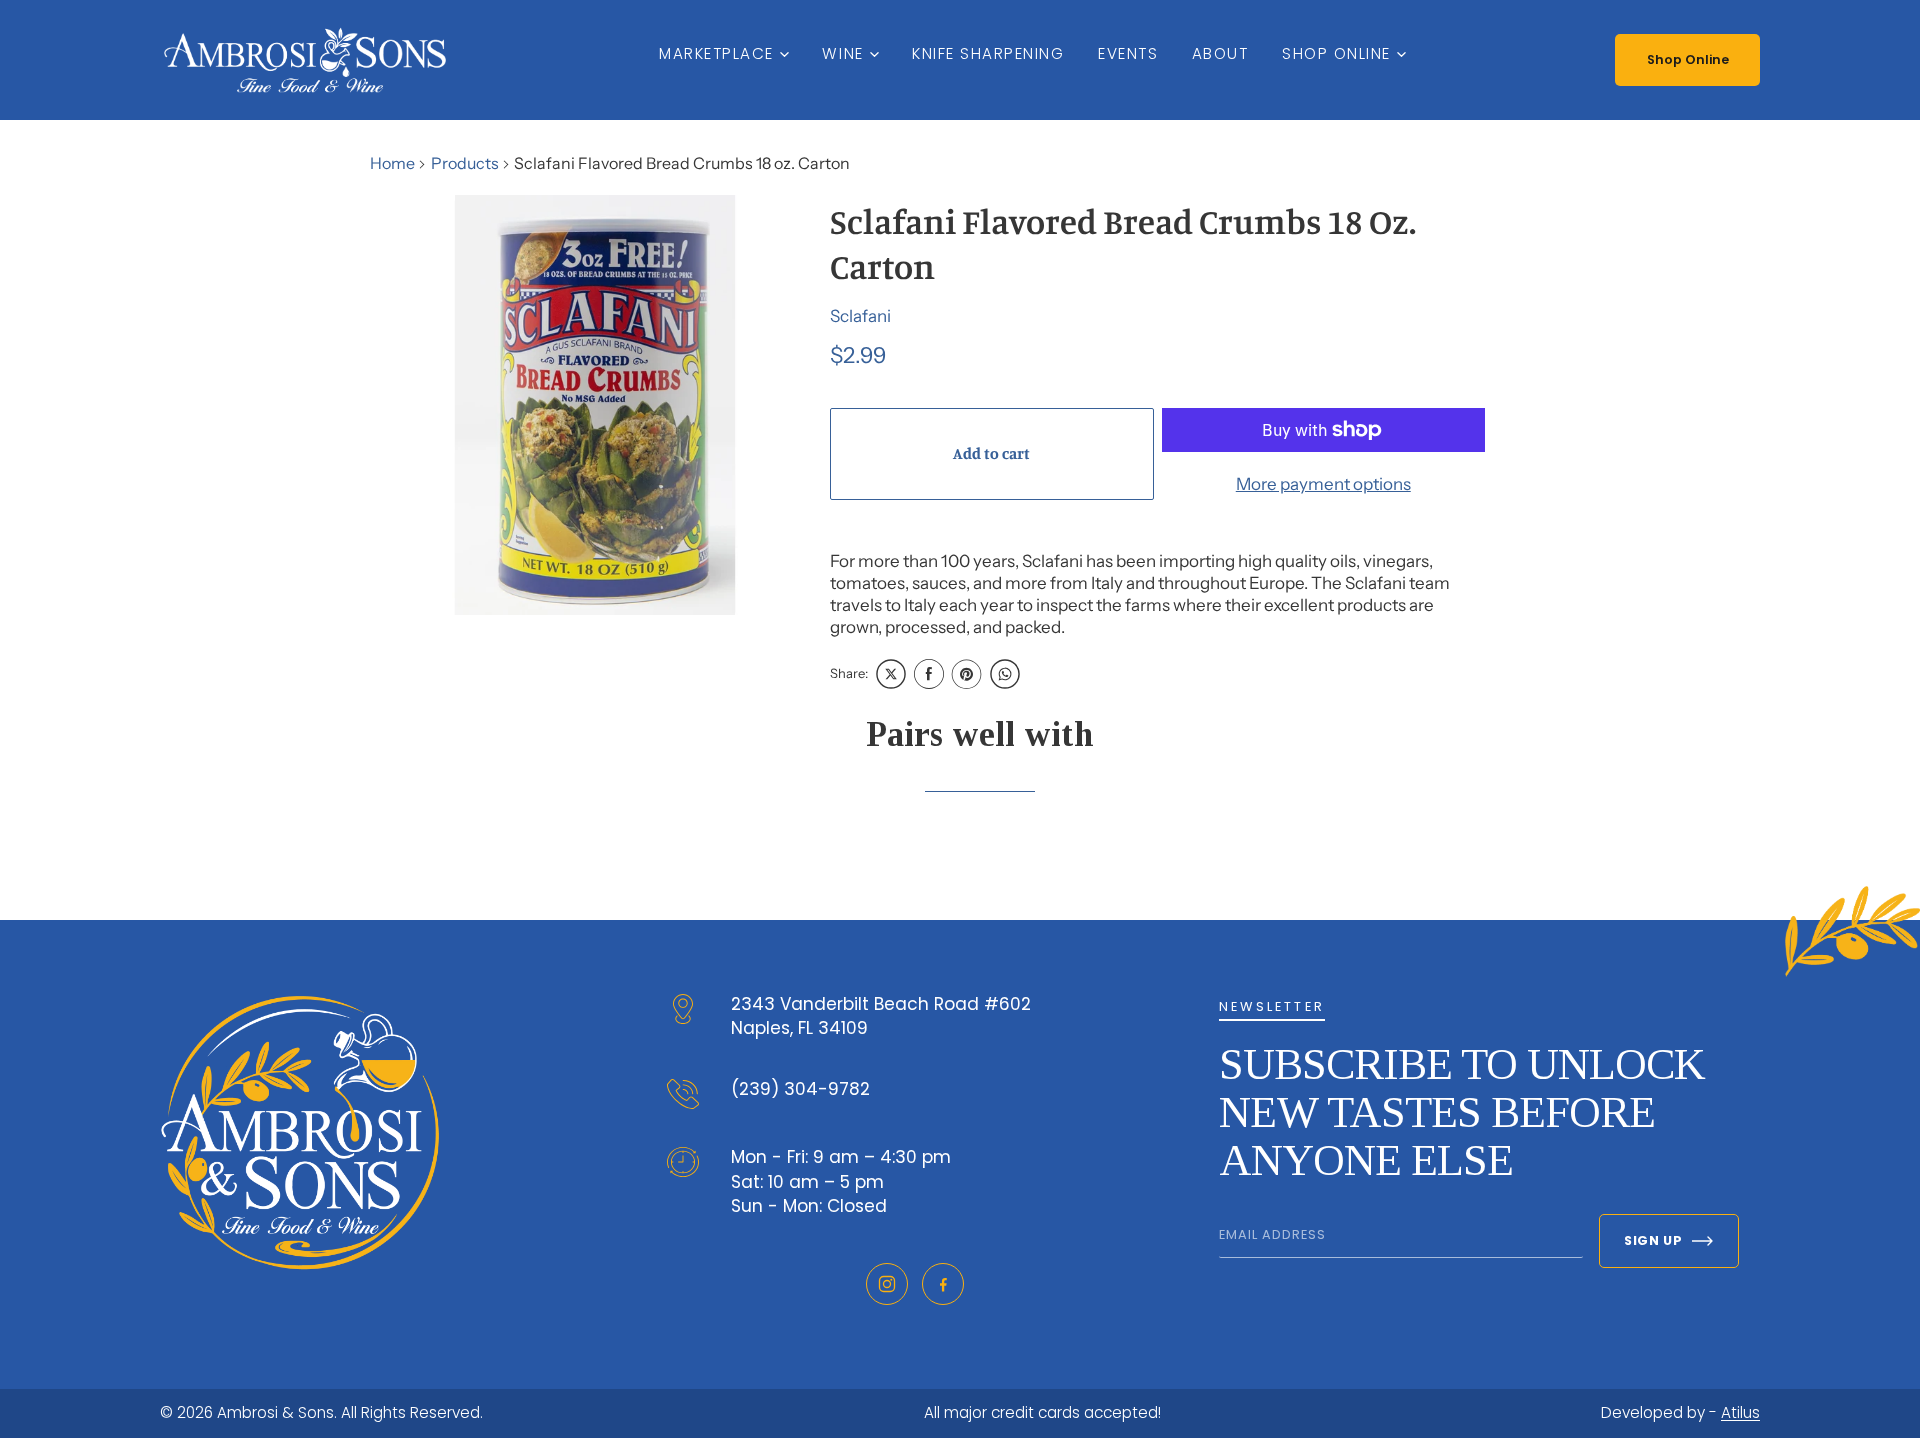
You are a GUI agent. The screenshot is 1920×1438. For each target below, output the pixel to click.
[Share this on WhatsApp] (1005, 674)
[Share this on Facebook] (929, 674)
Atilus (1740, 1412)
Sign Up (1653, 1240)
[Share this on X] (891, 674)
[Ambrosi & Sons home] (305, 60)
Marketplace (716, 53)
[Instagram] (887, 1284)
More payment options (1323, 484)
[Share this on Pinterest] (967, 674)
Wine (842, 53)
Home (392, 163)
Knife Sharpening (988, 53)
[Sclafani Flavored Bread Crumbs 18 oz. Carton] (595, 405)
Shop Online (1336, 53)
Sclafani (860, 316)
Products (465, 163)
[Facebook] (943, 1284)
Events (1128, 53)
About (1220, 53)
